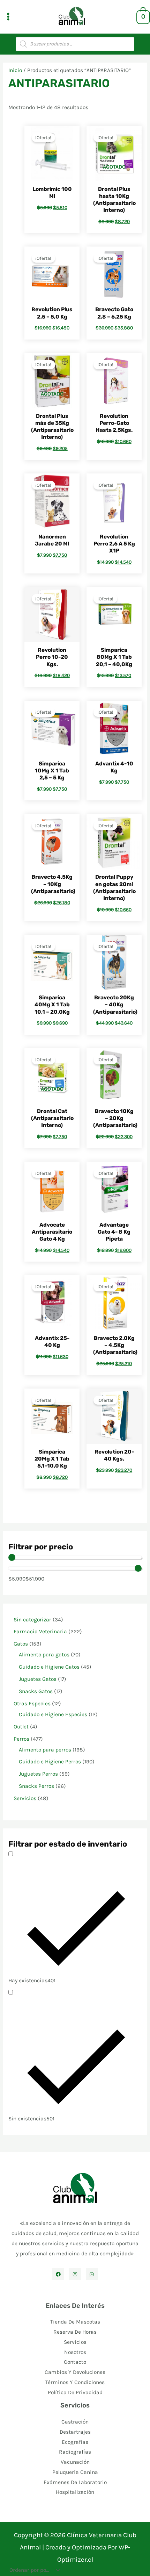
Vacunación (75, 2462)
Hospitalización (75, 2492)
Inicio (15, 70)
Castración (75, 2422)
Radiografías (75, 2452)
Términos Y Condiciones (75, 2382)
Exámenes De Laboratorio (75, 2482)
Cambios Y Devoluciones (75, 2372)
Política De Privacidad (75, 2392)
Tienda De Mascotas (75, 2322)
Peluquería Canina (75, 2472)
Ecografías (75, 2442)
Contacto (75, 2362)
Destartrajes (75, 2432)
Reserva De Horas (75, 2332)
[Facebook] (58, 2274)
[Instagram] (75, 2274)
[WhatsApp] (92, 2274)
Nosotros (75, 2352)
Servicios (75, 2342)
